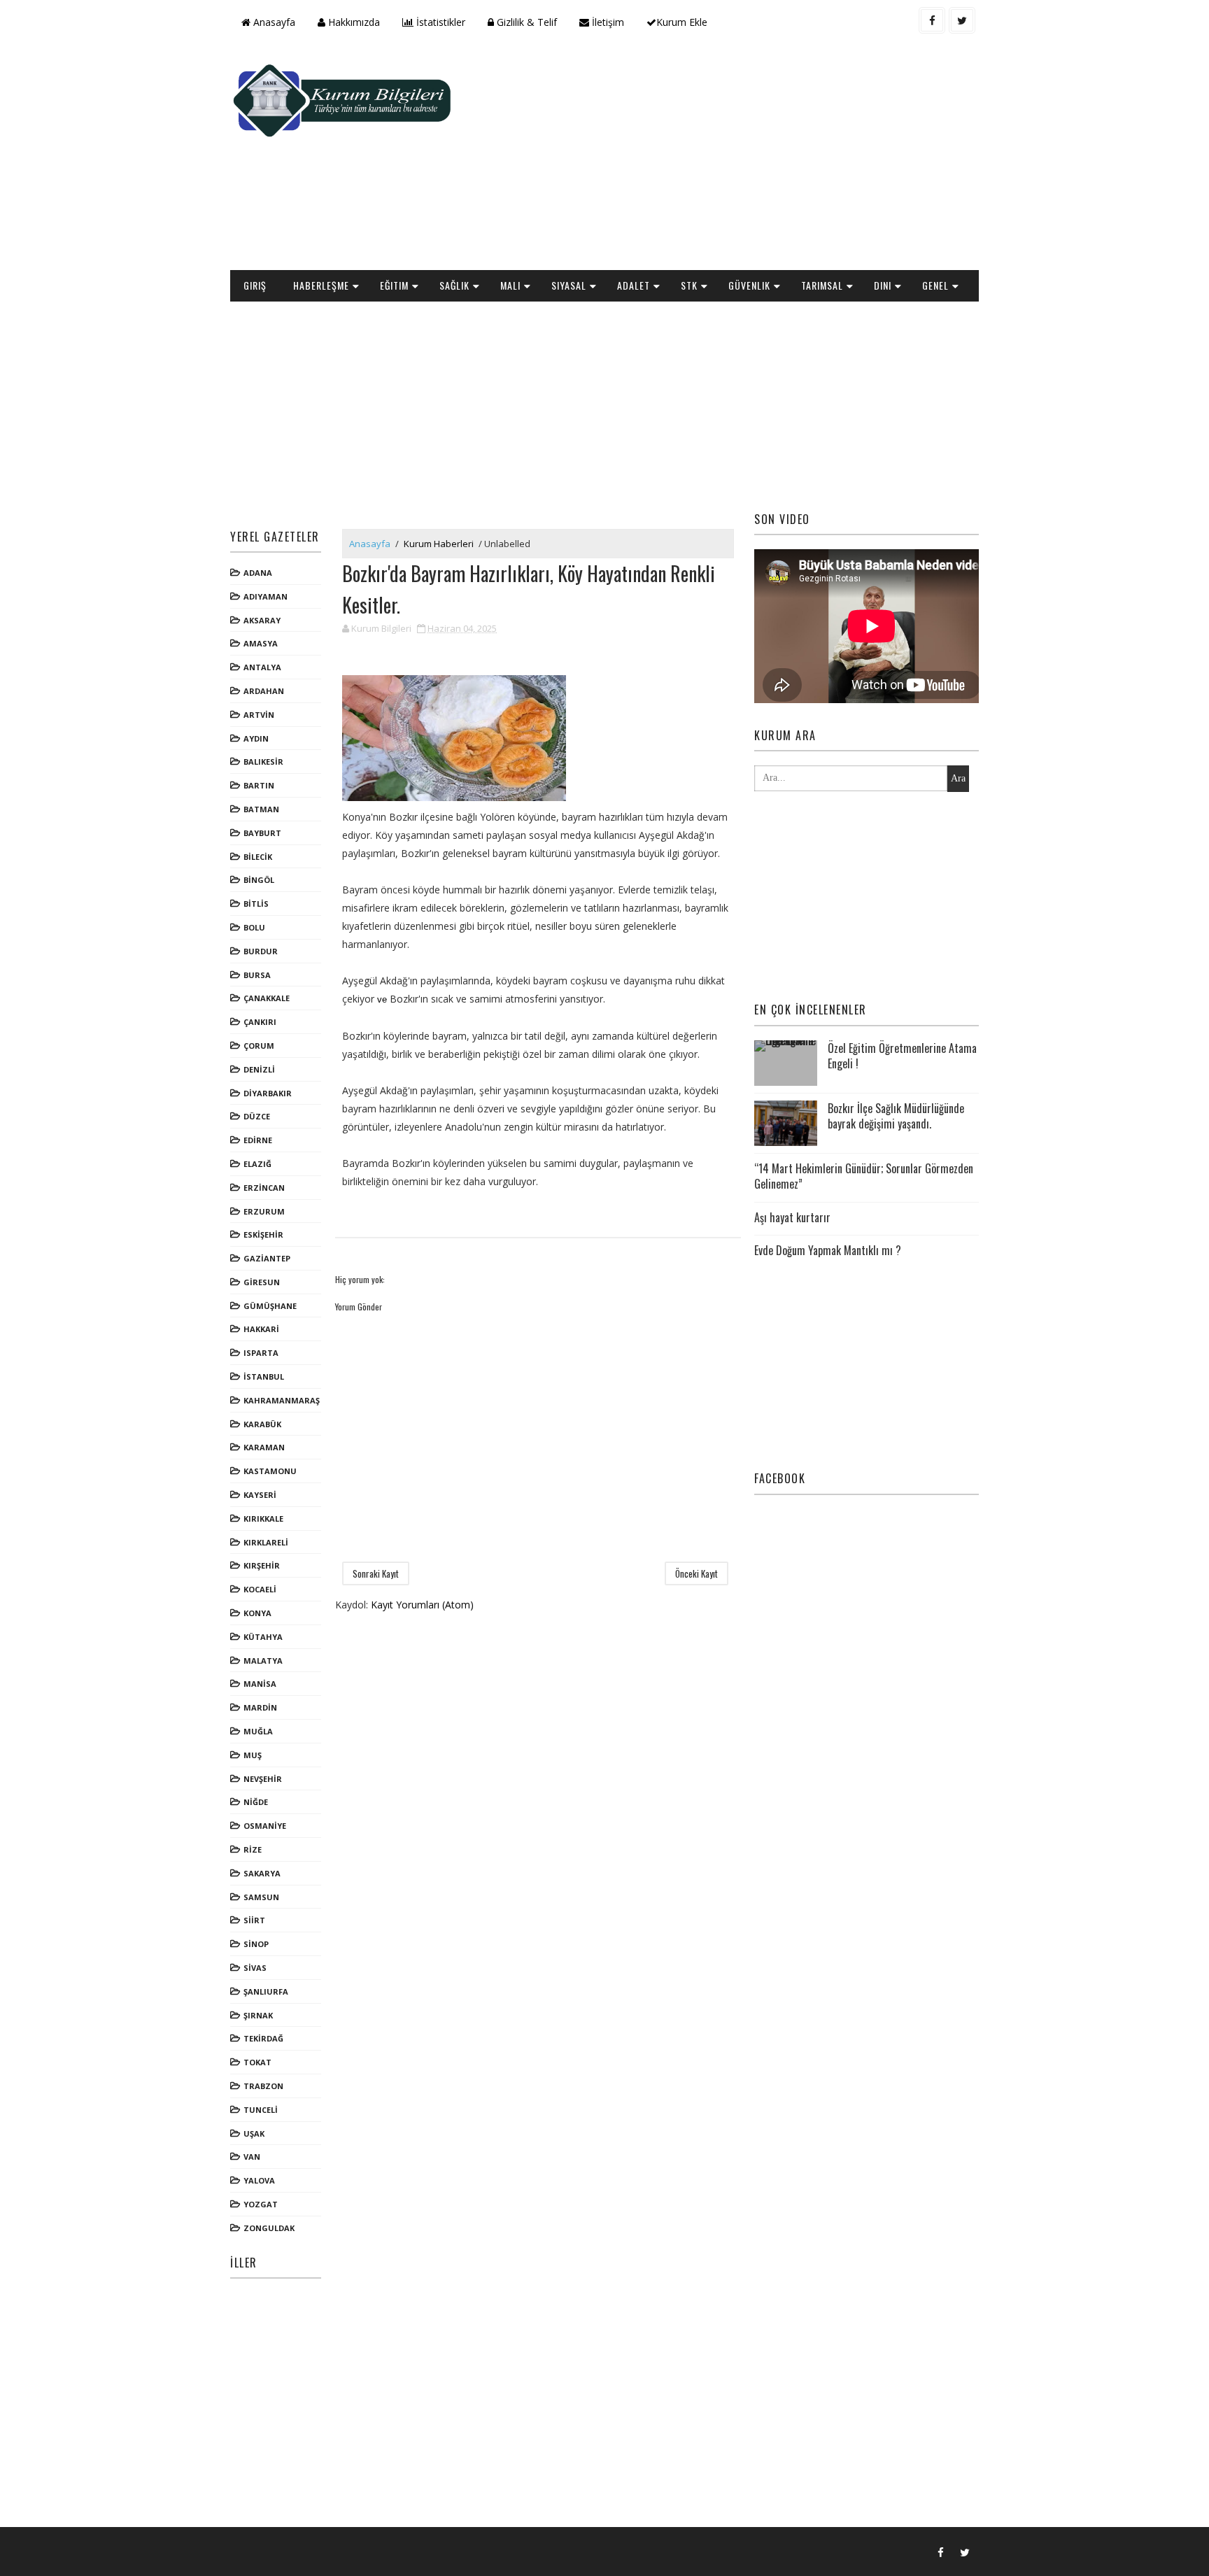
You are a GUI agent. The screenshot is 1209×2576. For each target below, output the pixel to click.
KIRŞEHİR (262, 1565)
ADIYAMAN (266, 596)
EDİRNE (258, 1140)
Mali (510, 285)
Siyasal (569, 285)
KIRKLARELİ (266, 1542)
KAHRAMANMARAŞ (282, 1400)
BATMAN (261, 809)
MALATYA (263, 1661)
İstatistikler (439, 22)
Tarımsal (822, 285)
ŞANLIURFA (266, 1991)
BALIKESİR (263, 762)
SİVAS (255, 1968)
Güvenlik (749, 285)
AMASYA (261, 643)
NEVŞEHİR (263, 1779)
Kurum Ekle (682, 22)
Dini (883, 285)
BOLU (254, 927)
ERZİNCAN (264, 1188)
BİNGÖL (259, 880)
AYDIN (256, 738)
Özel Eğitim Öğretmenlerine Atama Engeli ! (902, 1056)
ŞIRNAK (258, 2015)
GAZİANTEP (267, 1258)
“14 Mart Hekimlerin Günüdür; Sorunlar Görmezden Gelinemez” (864, 1176)
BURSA (257, 975)
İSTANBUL (264, 1377)
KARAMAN (264, 1447)
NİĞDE (256, 1802)
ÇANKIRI (260, 1022)
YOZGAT (261, 2204)
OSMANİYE (265, 1826)
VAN (252, 2157)
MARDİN (260, 1707)
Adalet (634, 285)
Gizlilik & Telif (525, 22)
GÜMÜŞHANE (270, 1306)
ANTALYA (262, 667)
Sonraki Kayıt (376, 1573)
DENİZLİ (259, 1069)
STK (689, 285)
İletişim (607, 22)
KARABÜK (262, 1424)
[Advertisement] (723, 158)
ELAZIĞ (257, 1164)
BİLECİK (258, 857)
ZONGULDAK (269, 2228)
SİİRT (254, 1920)
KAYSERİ (260, 1495)
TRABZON (263, 2086)
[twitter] (962, 20)
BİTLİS (256, 904)
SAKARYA (262, 1873)
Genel (935, 285)
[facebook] (932, 20)
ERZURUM (264, 1211)
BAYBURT (262, 833)
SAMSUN (261, 1897)
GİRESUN (262, 1282)
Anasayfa (273, 22)
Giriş (255, 285)
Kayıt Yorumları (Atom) (422, 1605)
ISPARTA (261, 1353)
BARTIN (259, 785)
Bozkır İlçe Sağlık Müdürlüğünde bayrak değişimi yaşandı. (896, 1116)
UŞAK (254, 2133)
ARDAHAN (264, 691)
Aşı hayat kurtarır (792, 1217)
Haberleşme (321, 285)
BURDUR (261, 951)
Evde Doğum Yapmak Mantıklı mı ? (828, 1250)
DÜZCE (257, 1116)
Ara (958, 778)
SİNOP (256, 1944)
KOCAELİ (260, 1589)
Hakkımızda (353, 22)
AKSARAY (262, 620)
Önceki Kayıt (697, 1573)
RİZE (253, 1849)
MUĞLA (258, 1731)
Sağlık (454, 285)
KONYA (257, 1613)
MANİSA (260, 1684)
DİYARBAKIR (268, 1093)
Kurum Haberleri (439, 544)
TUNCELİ (261, 2110)
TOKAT (257, 2062)
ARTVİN (259, 715)
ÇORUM (259, 1046)
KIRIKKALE (263, 1519)
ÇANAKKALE (267, 998)
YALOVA (259, 2180)
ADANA (258, 573)
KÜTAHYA (263, 1637)
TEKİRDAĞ (263, 2038)
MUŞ (253, 1755)
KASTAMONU (270, 1471)
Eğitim (394, 285)
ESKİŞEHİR (263, 1234)
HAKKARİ (261, 1329)
